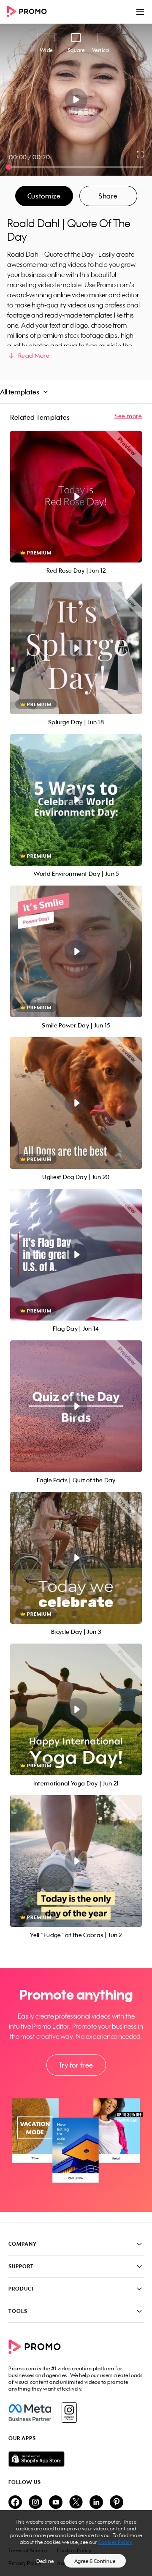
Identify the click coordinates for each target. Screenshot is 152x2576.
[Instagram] (69, 2413)
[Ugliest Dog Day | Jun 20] (76, 1103)
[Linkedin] (96, 2503)
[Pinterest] (117, 2503)
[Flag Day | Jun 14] (76, 1255)
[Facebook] (30, 2413)
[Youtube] (56, 2503)
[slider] (9, 167)
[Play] (76, 100)
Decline (45, 2561)
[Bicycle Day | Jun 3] (76, 1558)
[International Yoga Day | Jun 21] (76, 1709)
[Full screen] (141, 154)
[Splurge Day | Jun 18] (76, 648)
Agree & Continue (95, 2561)
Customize (44, 196)
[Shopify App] (76, 2459)
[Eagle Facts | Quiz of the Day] (76, 1406)
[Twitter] (76, 2503)
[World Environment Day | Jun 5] (76, 800)
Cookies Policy (115, 2542)
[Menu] (140, 12)
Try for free (76, 2065)
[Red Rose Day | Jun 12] (76, 497)
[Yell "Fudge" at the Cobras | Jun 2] (76, 1861)
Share (108, 196)
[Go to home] (30, 12)
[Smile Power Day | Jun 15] (76, 951)
